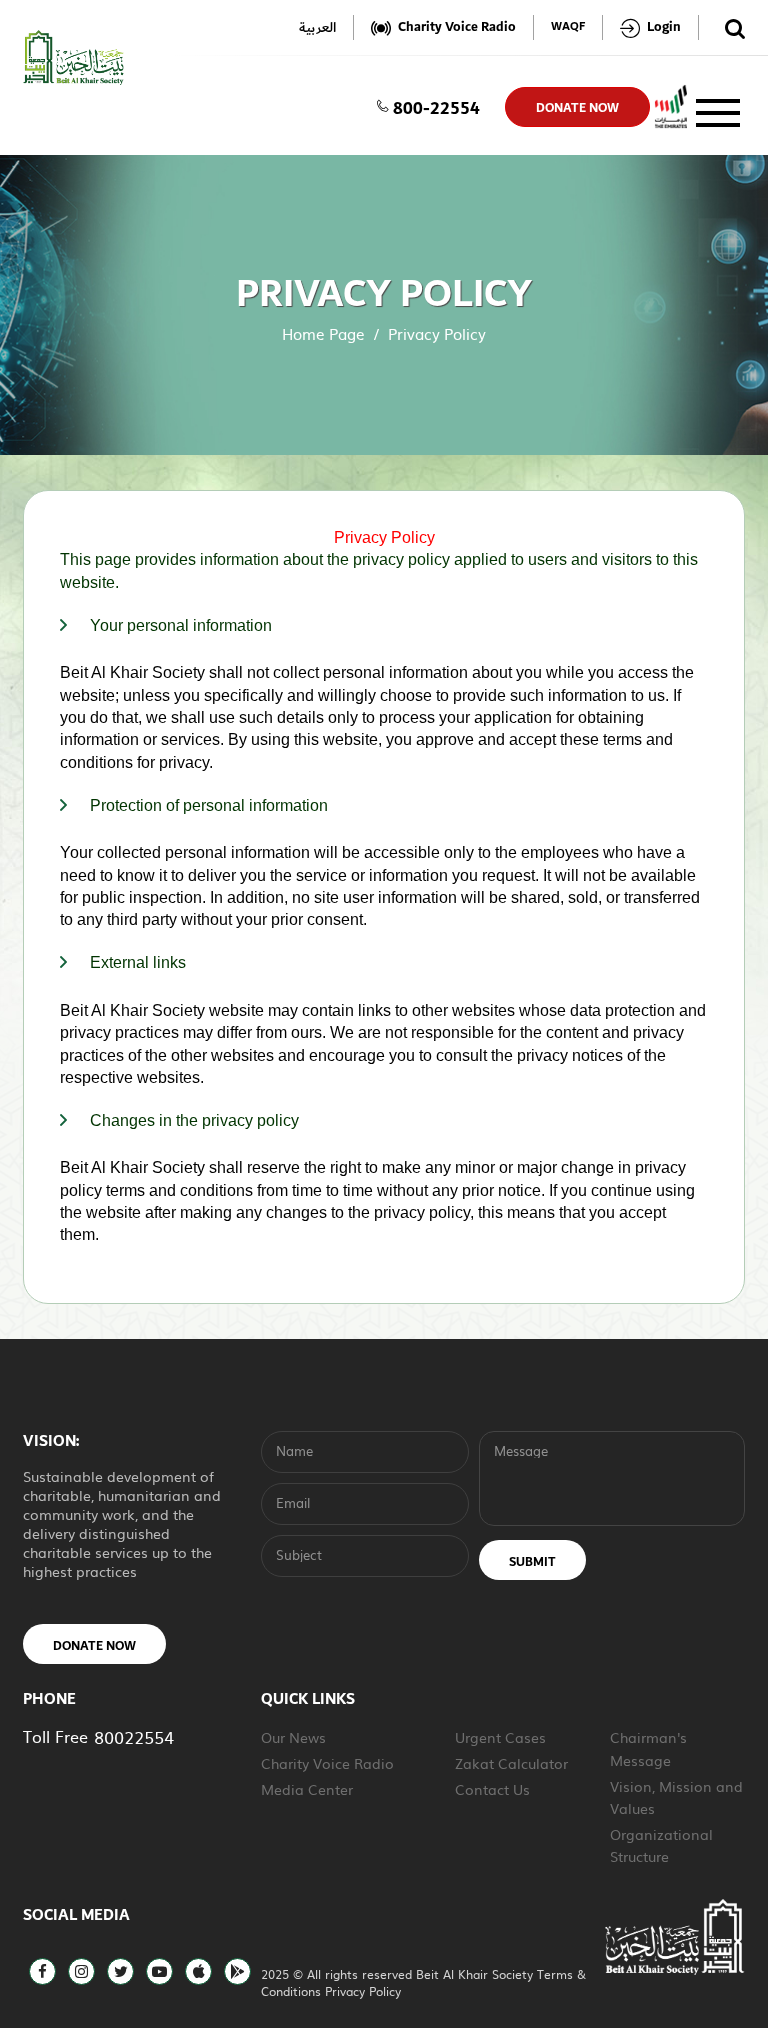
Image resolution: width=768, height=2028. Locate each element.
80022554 (134, 1736)
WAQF (568, 27)
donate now (577, 108)
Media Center (307, 1789)
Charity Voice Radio (327, 1763)
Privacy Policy (363, 1991)
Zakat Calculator (511, 1763)
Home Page (323, 333)
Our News (293, 1737)
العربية (317, 27)
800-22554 (436, 107)
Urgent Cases (500, 1737)
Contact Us (492, 1789)
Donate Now (94, 1646)
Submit (532, 1562)
